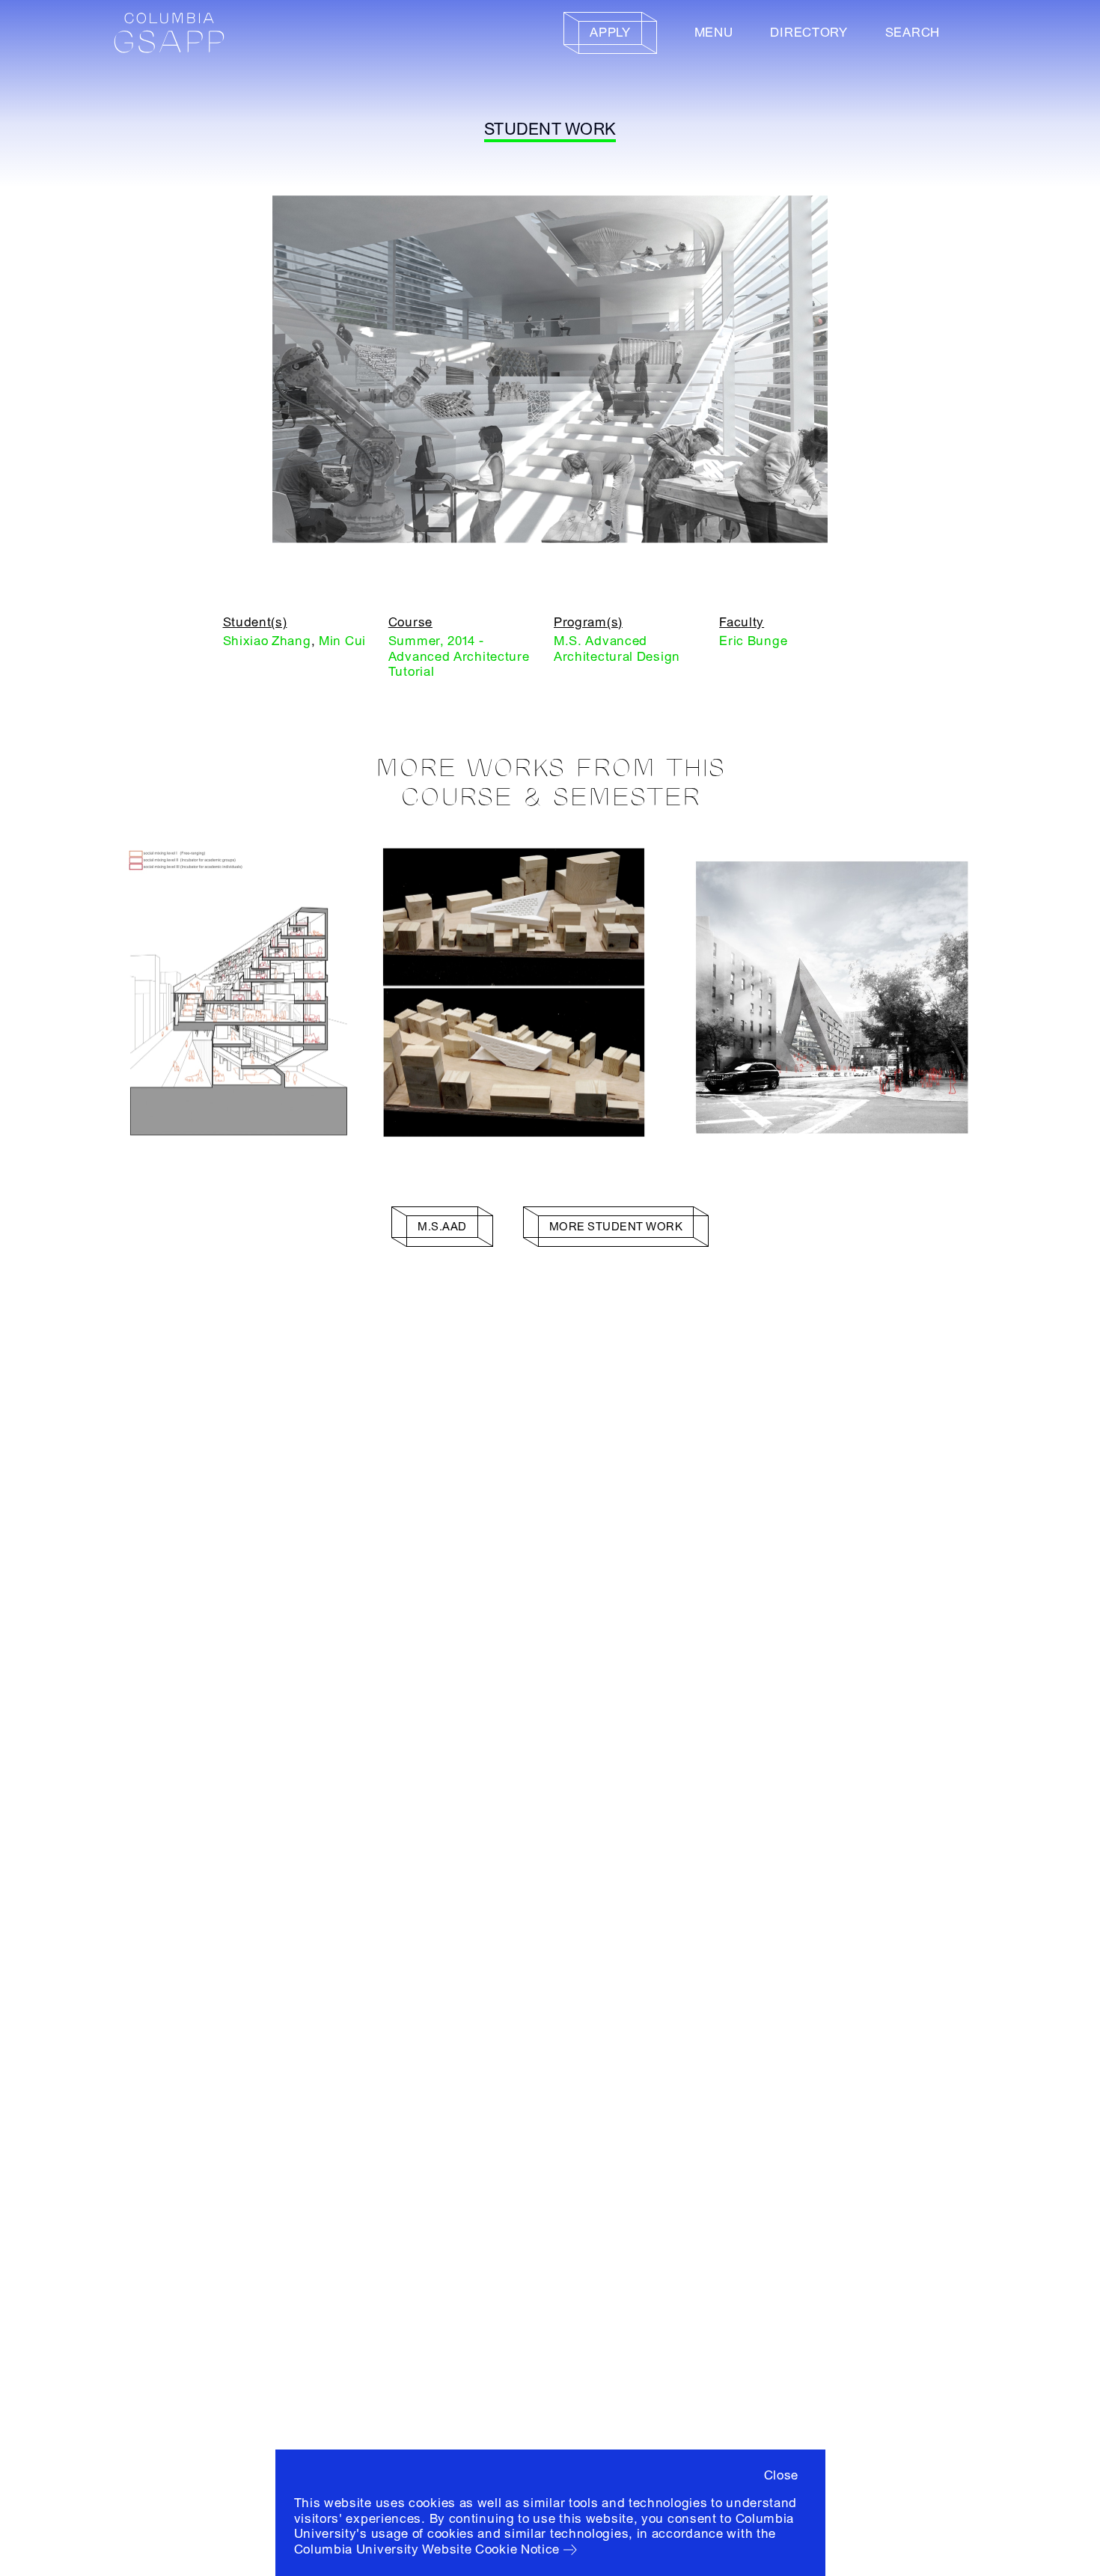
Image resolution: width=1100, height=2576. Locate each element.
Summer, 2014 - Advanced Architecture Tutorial (459, 656)
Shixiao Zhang (267, 641)
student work (550, 129)
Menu (714, 33)
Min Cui (342, 641)
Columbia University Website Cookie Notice (427, 2549)
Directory (809, 33)
